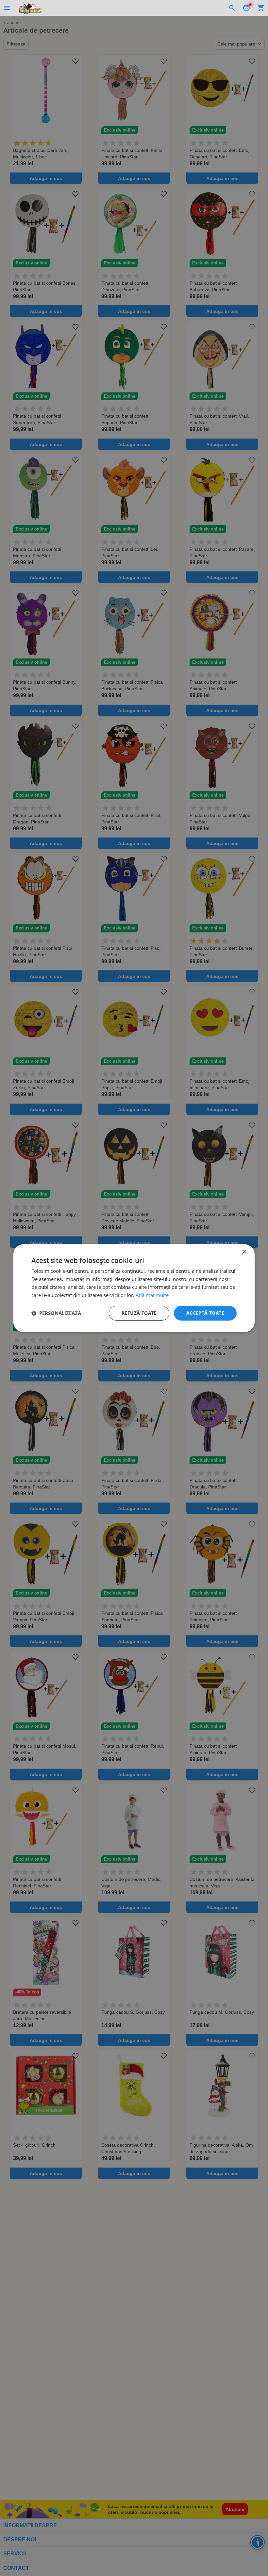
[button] (56, 1313)
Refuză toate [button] (139, 1313)
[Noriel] (30, 8)
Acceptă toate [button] (205, 1313)
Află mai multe (152, 1295)
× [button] (244, 1252)
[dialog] (134, 1288)
